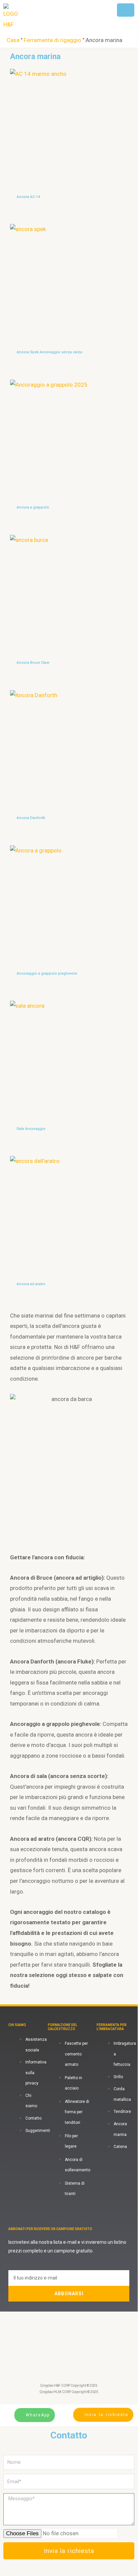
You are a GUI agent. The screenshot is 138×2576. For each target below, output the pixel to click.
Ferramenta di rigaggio (52, 40)
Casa (13, 40)
